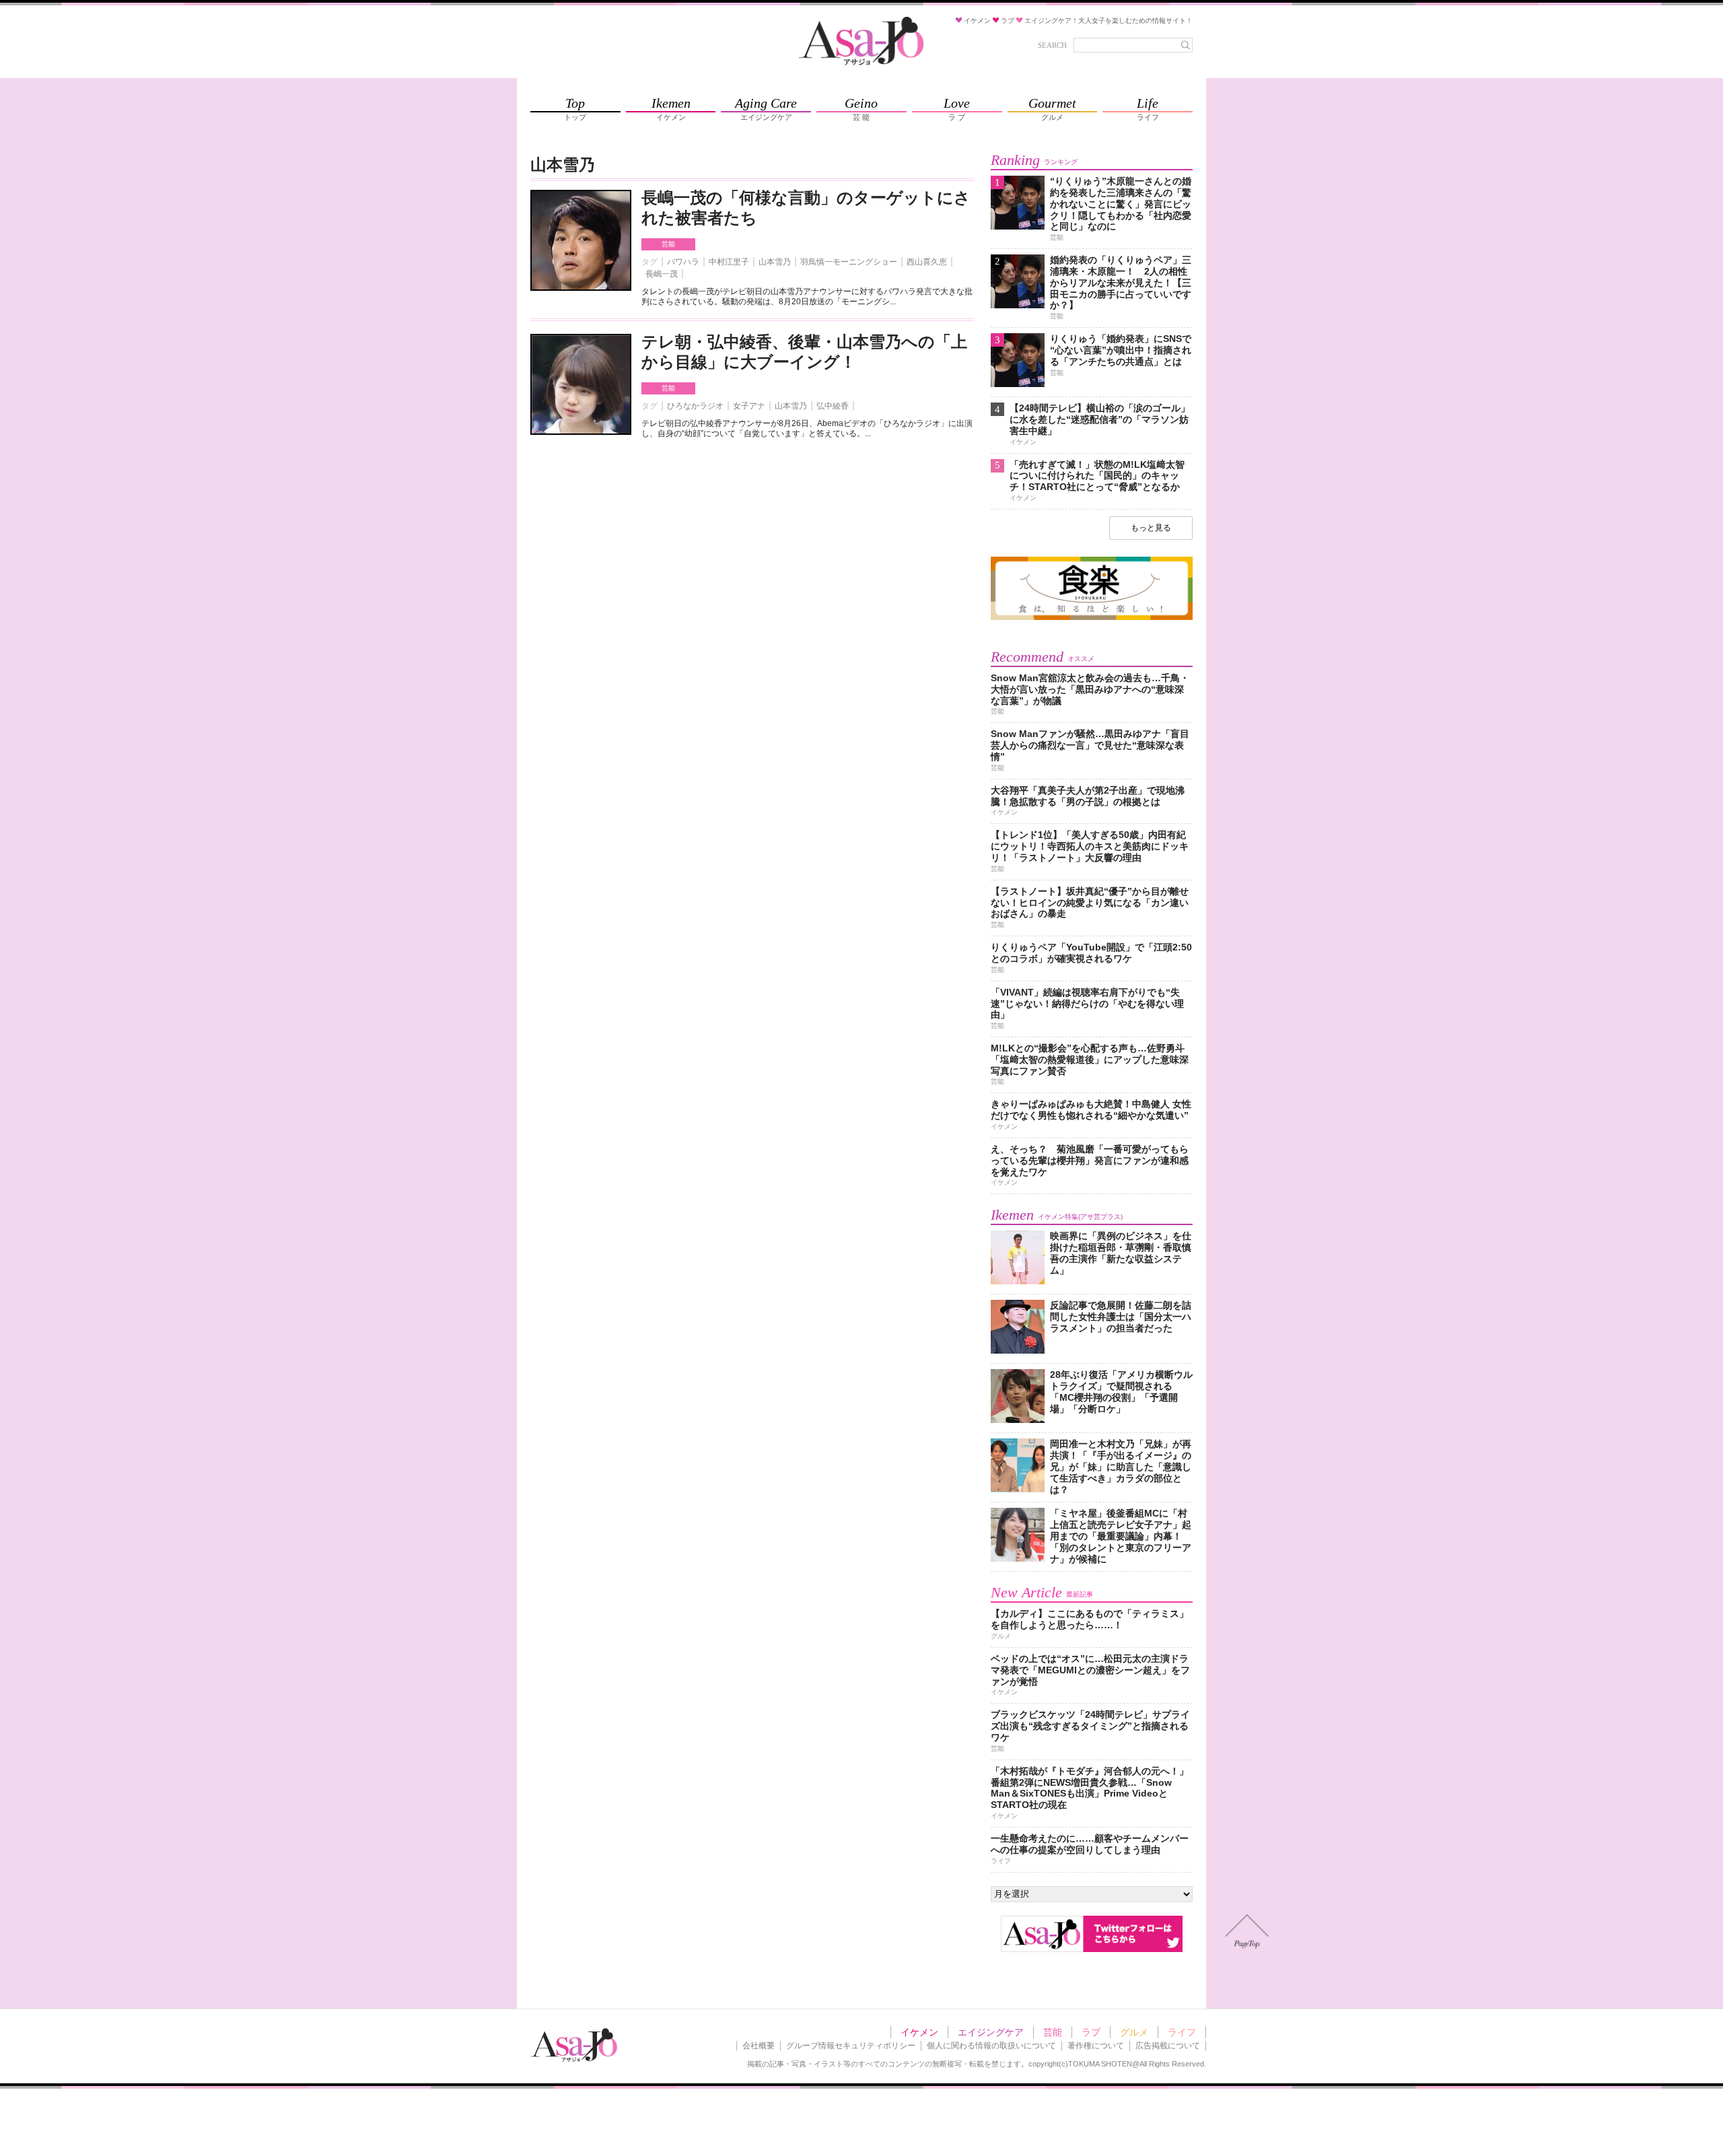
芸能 (668, 244)
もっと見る (1151, 528)
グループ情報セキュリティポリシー (851, 2046)
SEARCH (1052, 45)
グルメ (1134, 2032)
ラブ (1091, 2032)
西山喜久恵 (927, 262)
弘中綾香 (833, 406)
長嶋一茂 (662, 274)
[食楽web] (1092, 618)
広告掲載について (1168, 2046)
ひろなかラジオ (695, 406)
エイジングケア (991, 2032)
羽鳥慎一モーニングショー (849, 262)
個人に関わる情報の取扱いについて (991, 2046)
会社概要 (759, 2046)
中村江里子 (729, 262)
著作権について (1096, 2046)
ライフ (1182, 2032)
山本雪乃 (775, 262)
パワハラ (683, 262)
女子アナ (749, 406)
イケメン (919, 2032)
